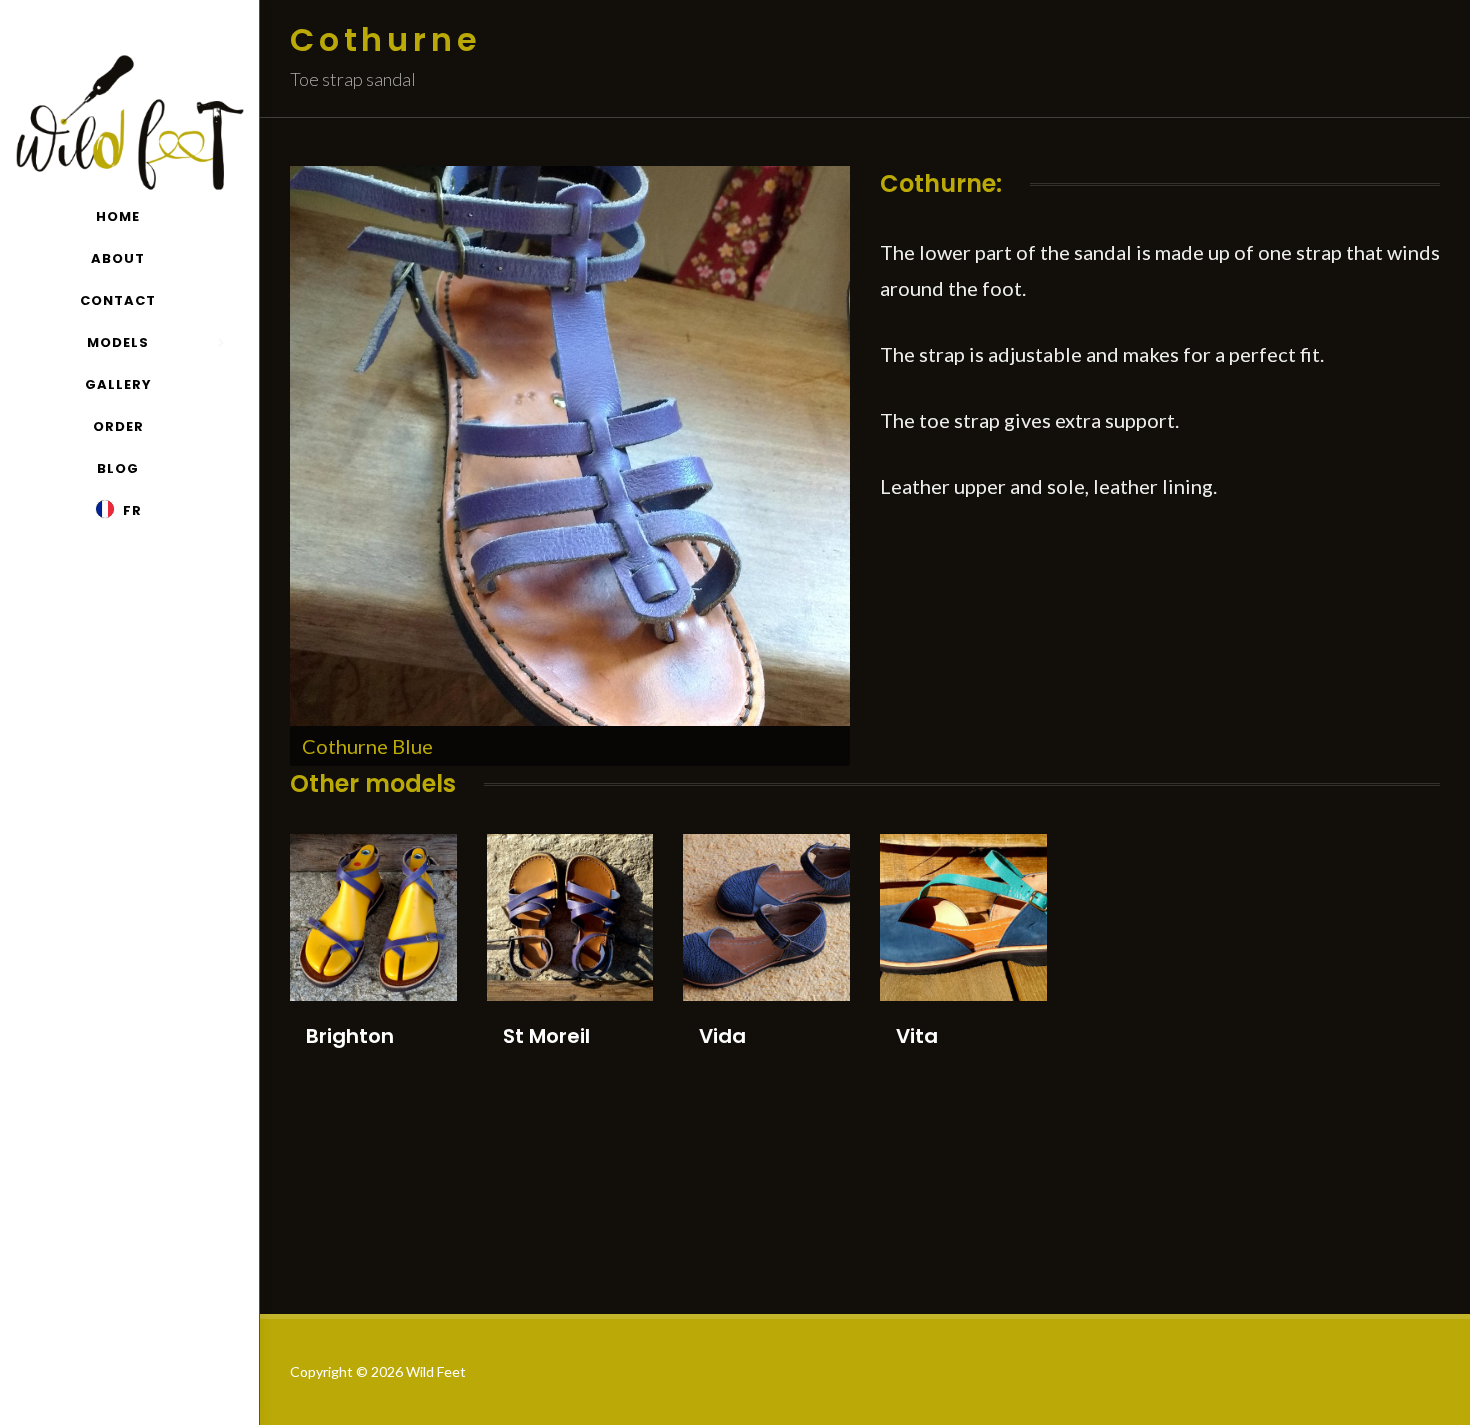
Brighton (350, 1036)
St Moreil (546, 1036)
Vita (917, 1036)
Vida (722, 1036)
